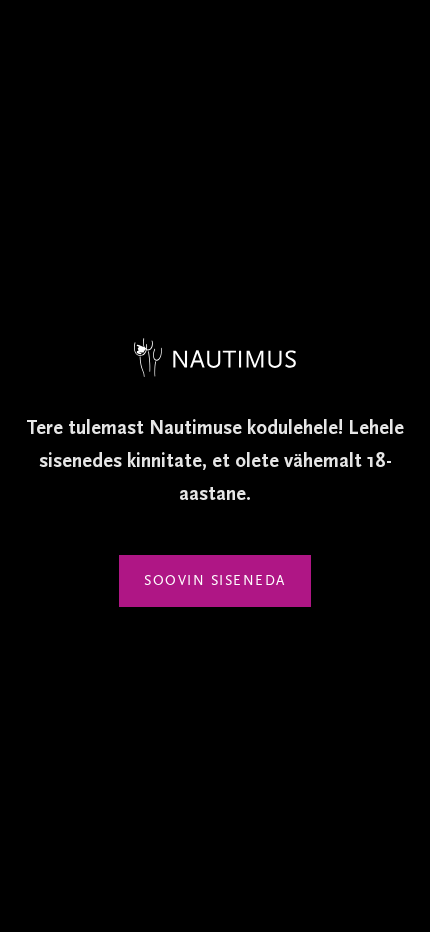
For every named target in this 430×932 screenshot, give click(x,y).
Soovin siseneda (215, 581)
